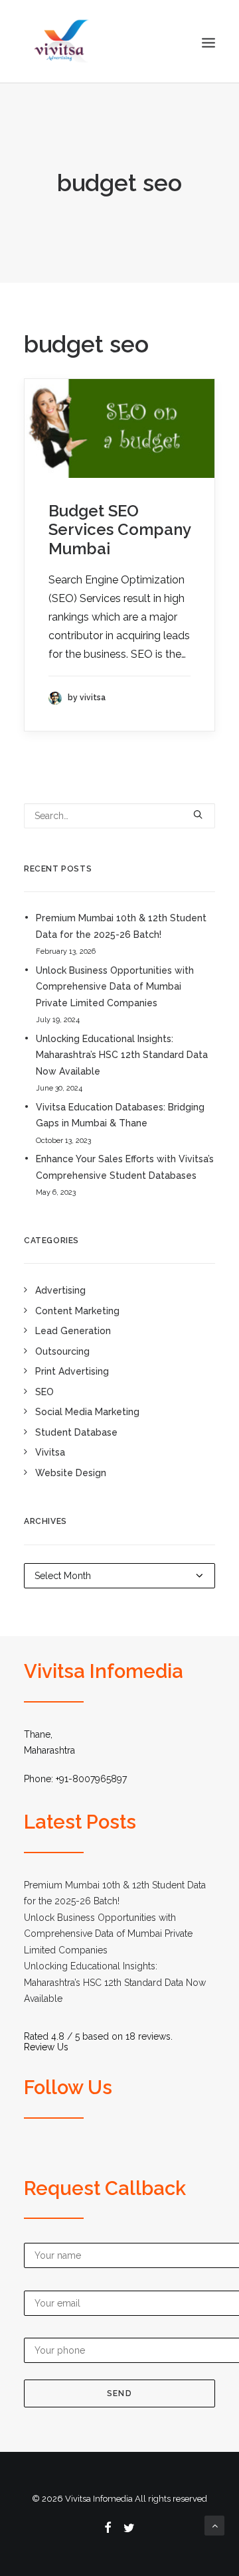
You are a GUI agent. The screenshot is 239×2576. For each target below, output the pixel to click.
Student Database (76, 1432)
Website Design (71, 1473)
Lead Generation (73, 1331)
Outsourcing (62, 1351)
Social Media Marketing (87, 1412)
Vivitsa (50, 1452)
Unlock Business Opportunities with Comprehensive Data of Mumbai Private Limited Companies (115, 987)
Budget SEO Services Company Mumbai (119, 530)
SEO (44, 1392)
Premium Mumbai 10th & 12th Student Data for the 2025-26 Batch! (121, 926)
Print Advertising (72, 1371)
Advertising (60, 1290)
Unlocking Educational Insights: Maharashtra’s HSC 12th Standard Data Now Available (122, 1055)
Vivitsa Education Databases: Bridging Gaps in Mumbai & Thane (120, 1115)
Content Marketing (77, 1311)
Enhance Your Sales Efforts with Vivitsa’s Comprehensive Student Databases (125, 1167)
